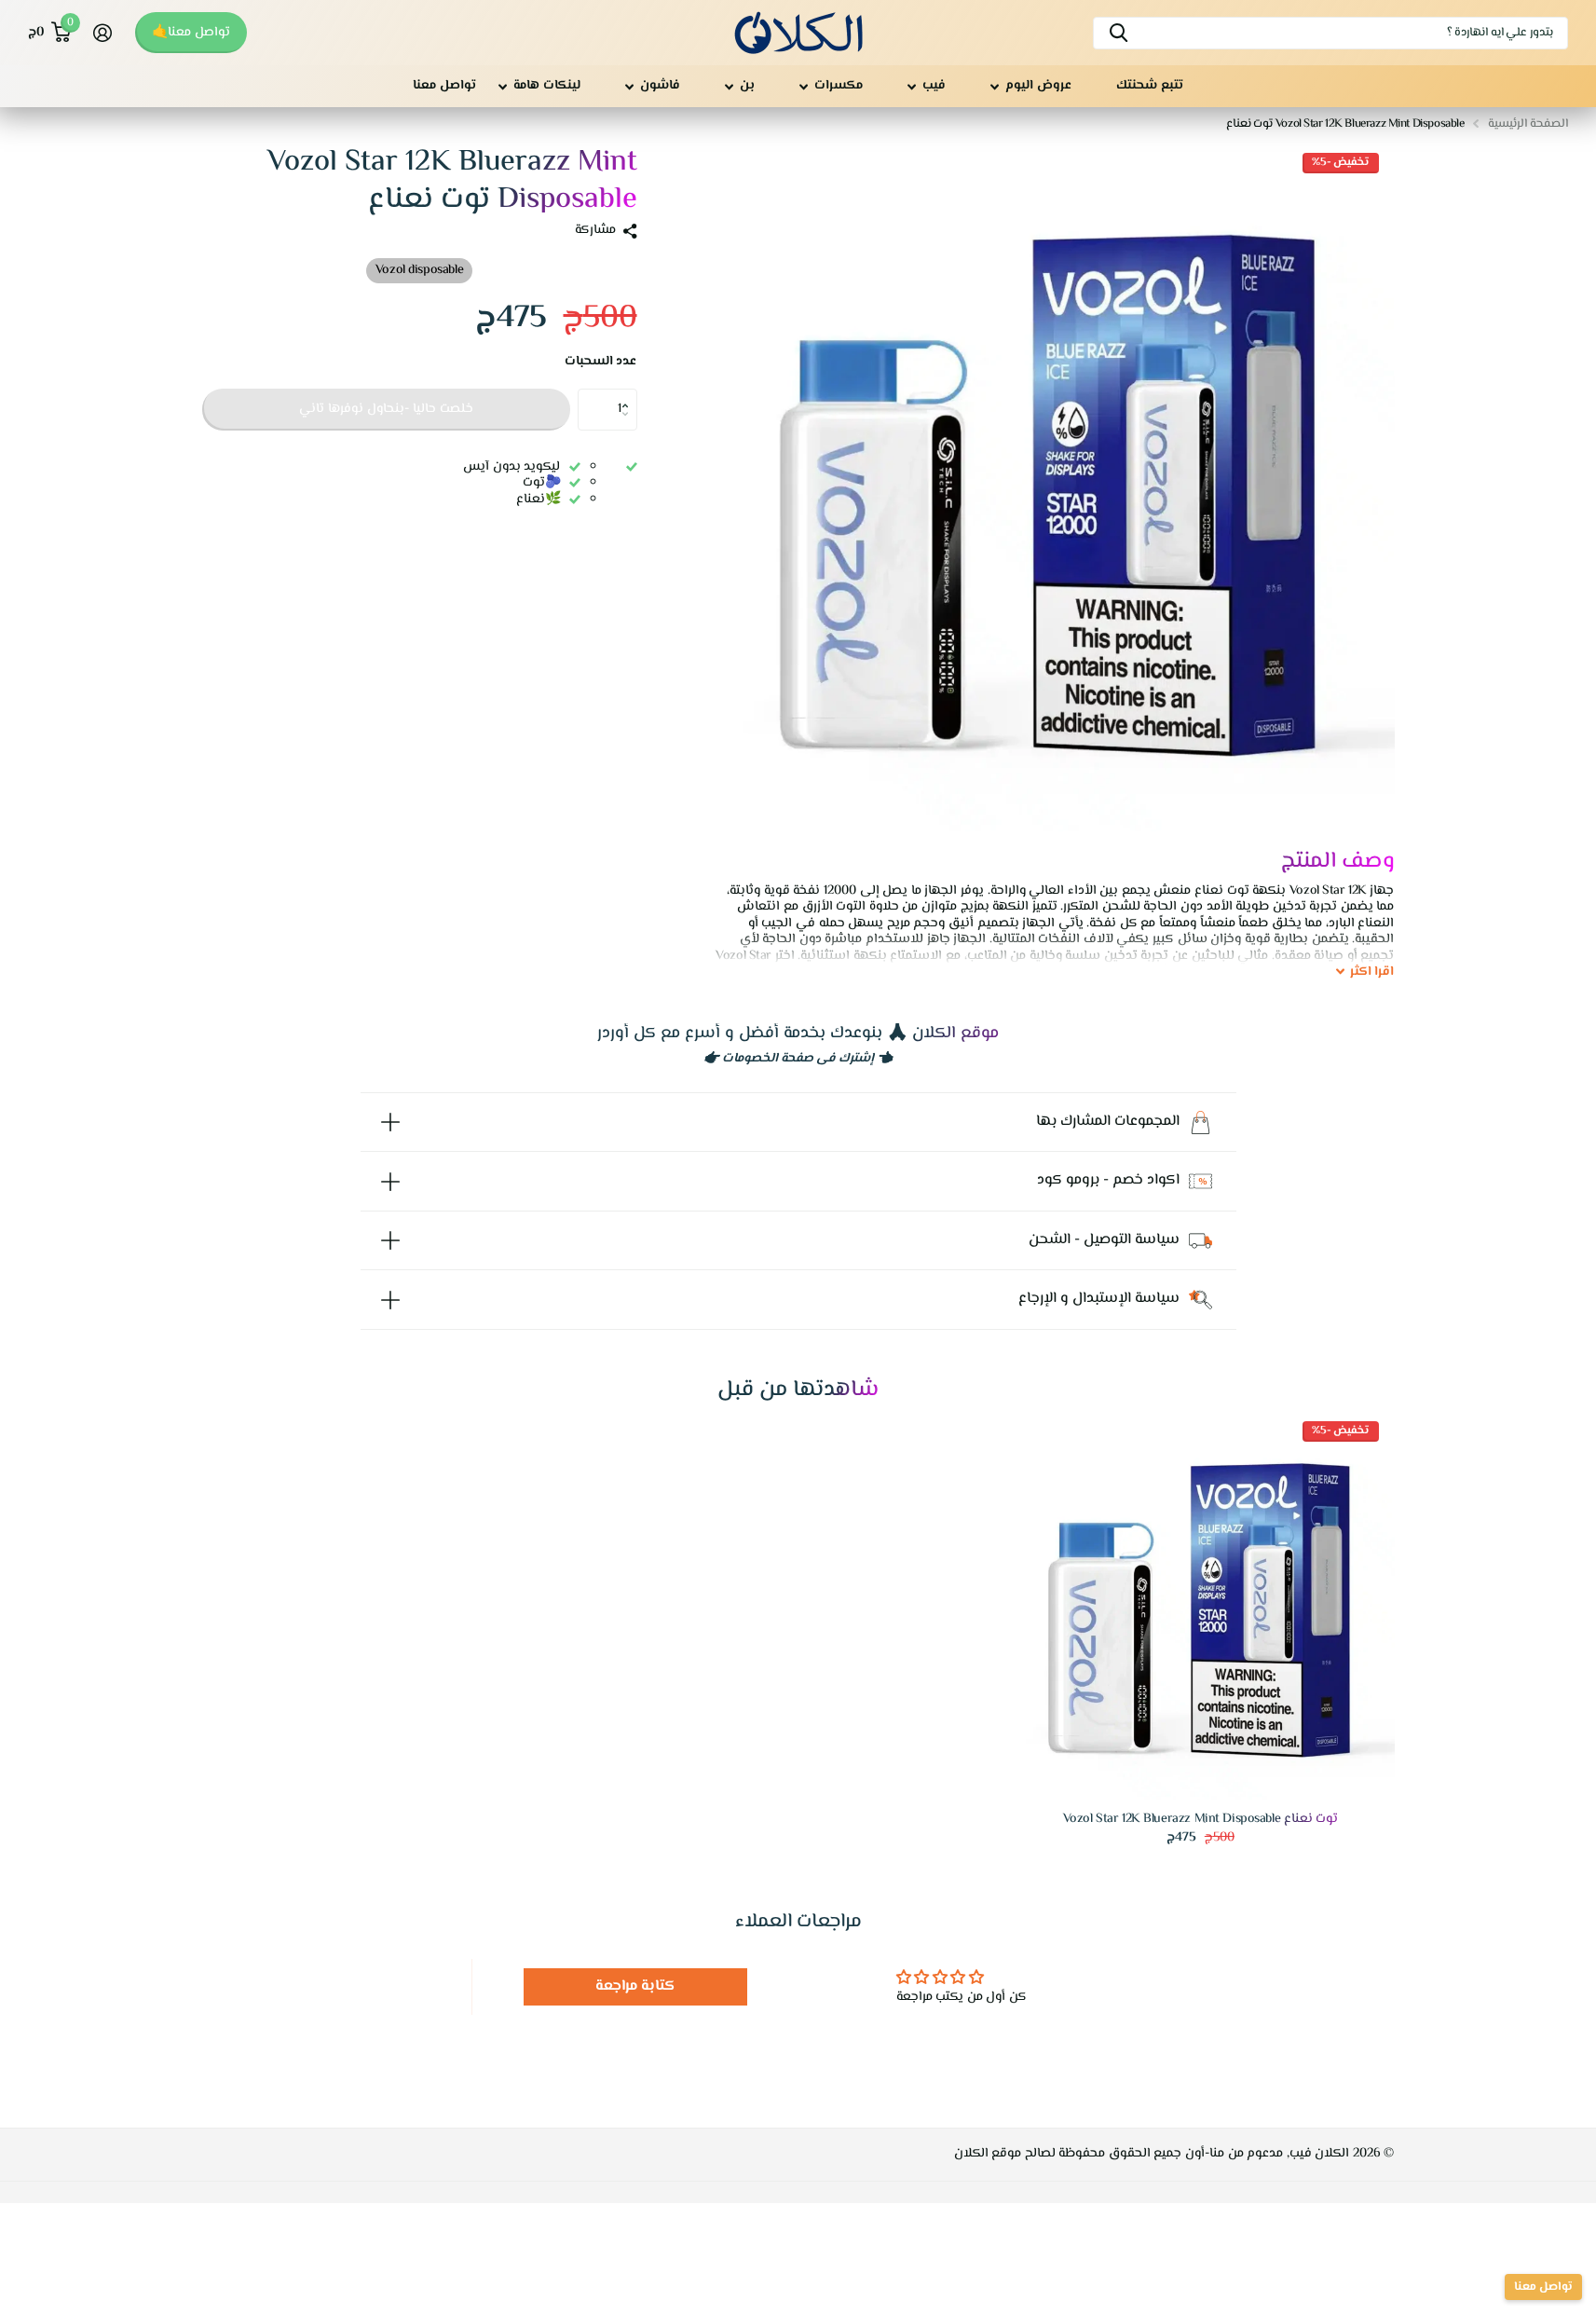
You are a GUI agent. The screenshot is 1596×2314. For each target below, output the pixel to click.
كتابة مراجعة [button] (636, 1986)
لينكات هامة (547, 86)
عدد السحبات (601, 363)
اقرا (1372, 973)
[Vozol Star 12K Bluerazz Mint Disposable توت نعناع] (1201, 1606)
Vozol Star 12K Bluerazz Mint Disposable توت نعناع (1201, 1820)
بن (747, 86)
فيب (934, 86)
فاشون (660, 86)
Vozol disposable (419, 270)
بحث (1119, 33)
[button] (630, 394)
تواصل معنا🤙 (191, 33)
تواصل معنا (444, 86)
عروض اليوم (1038, 86)
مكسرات (839, 86)
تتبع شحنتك (1150, 86)
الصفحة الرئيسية (1528, 124)
